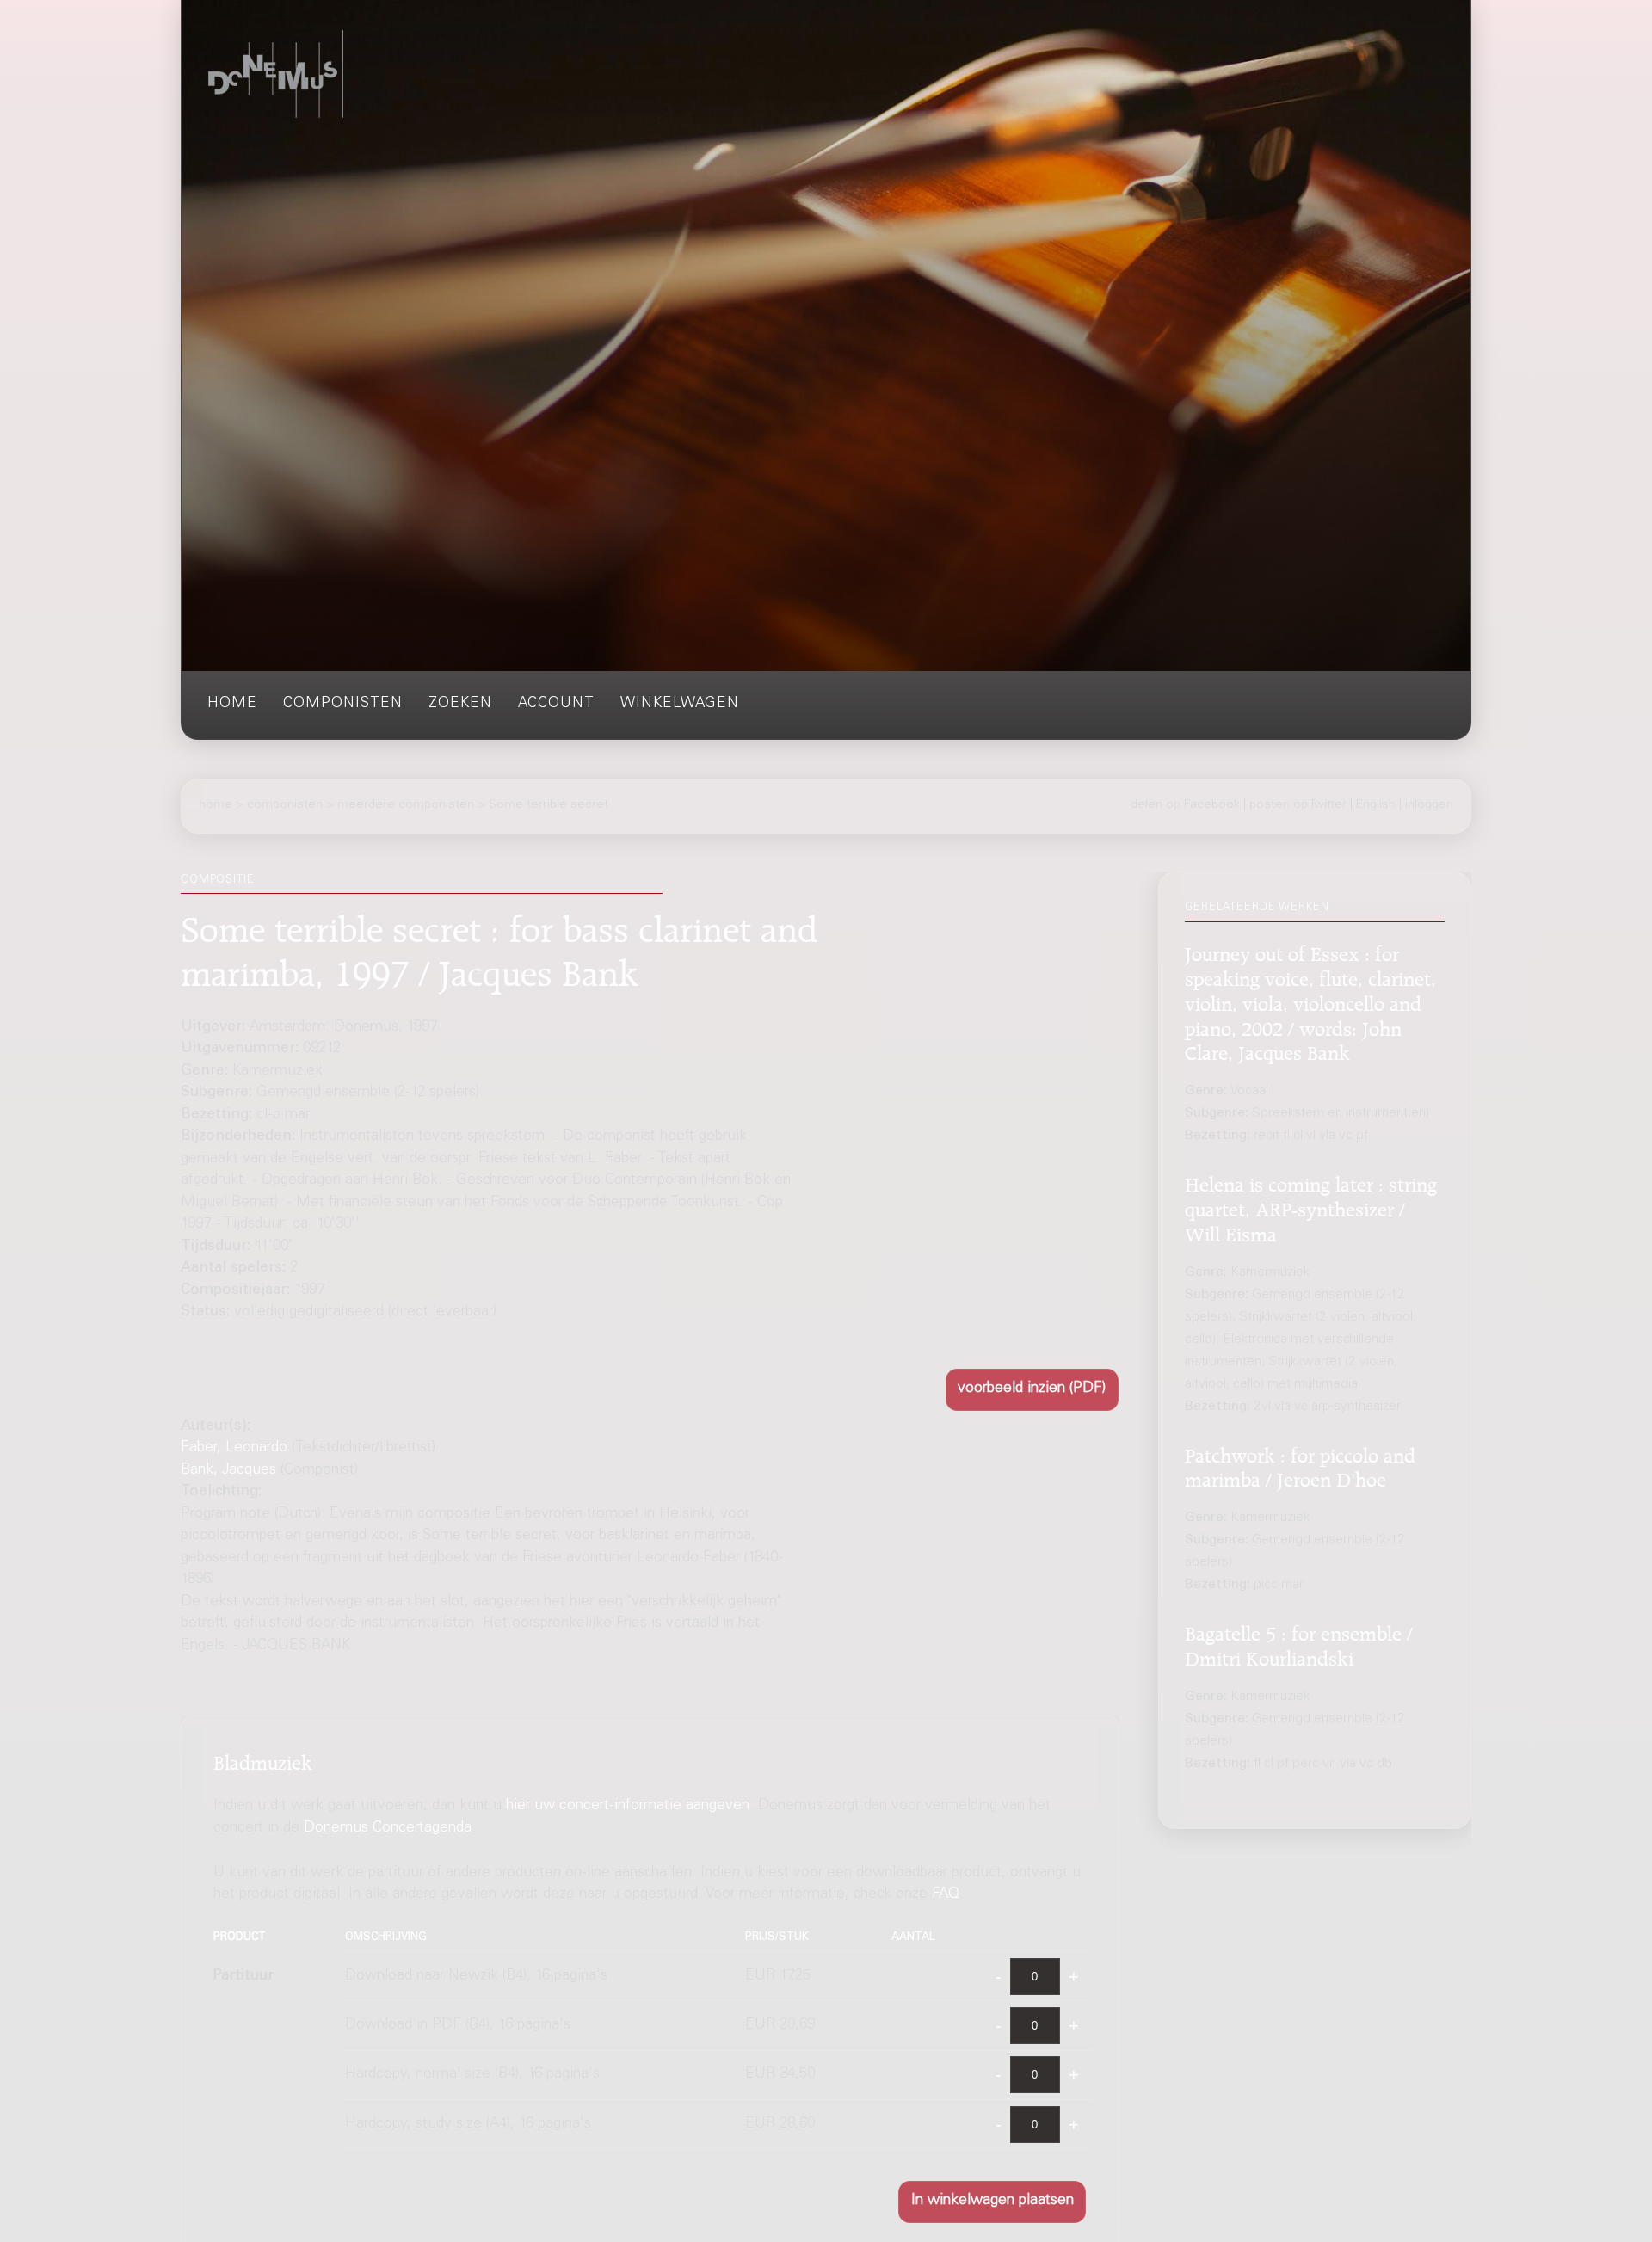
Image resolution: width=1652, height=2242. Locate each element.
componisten (343, 704)
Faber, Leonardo (234, 1448)
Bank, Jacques (228, 1471)
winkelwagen (680, 704)
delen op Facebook (1185, 805)
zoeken (460, 704)
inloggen (1429, 805)
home (232, 704)
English (1376, 805)
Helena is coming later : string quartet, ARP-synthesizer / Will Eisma (1311, 1207)
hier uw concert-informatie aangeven (628, 1806)
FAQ (946, 1895)
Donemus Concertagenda (388, 1828)
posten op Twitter (1298, 805)
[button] (1032, 1390)
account (556, 704)
